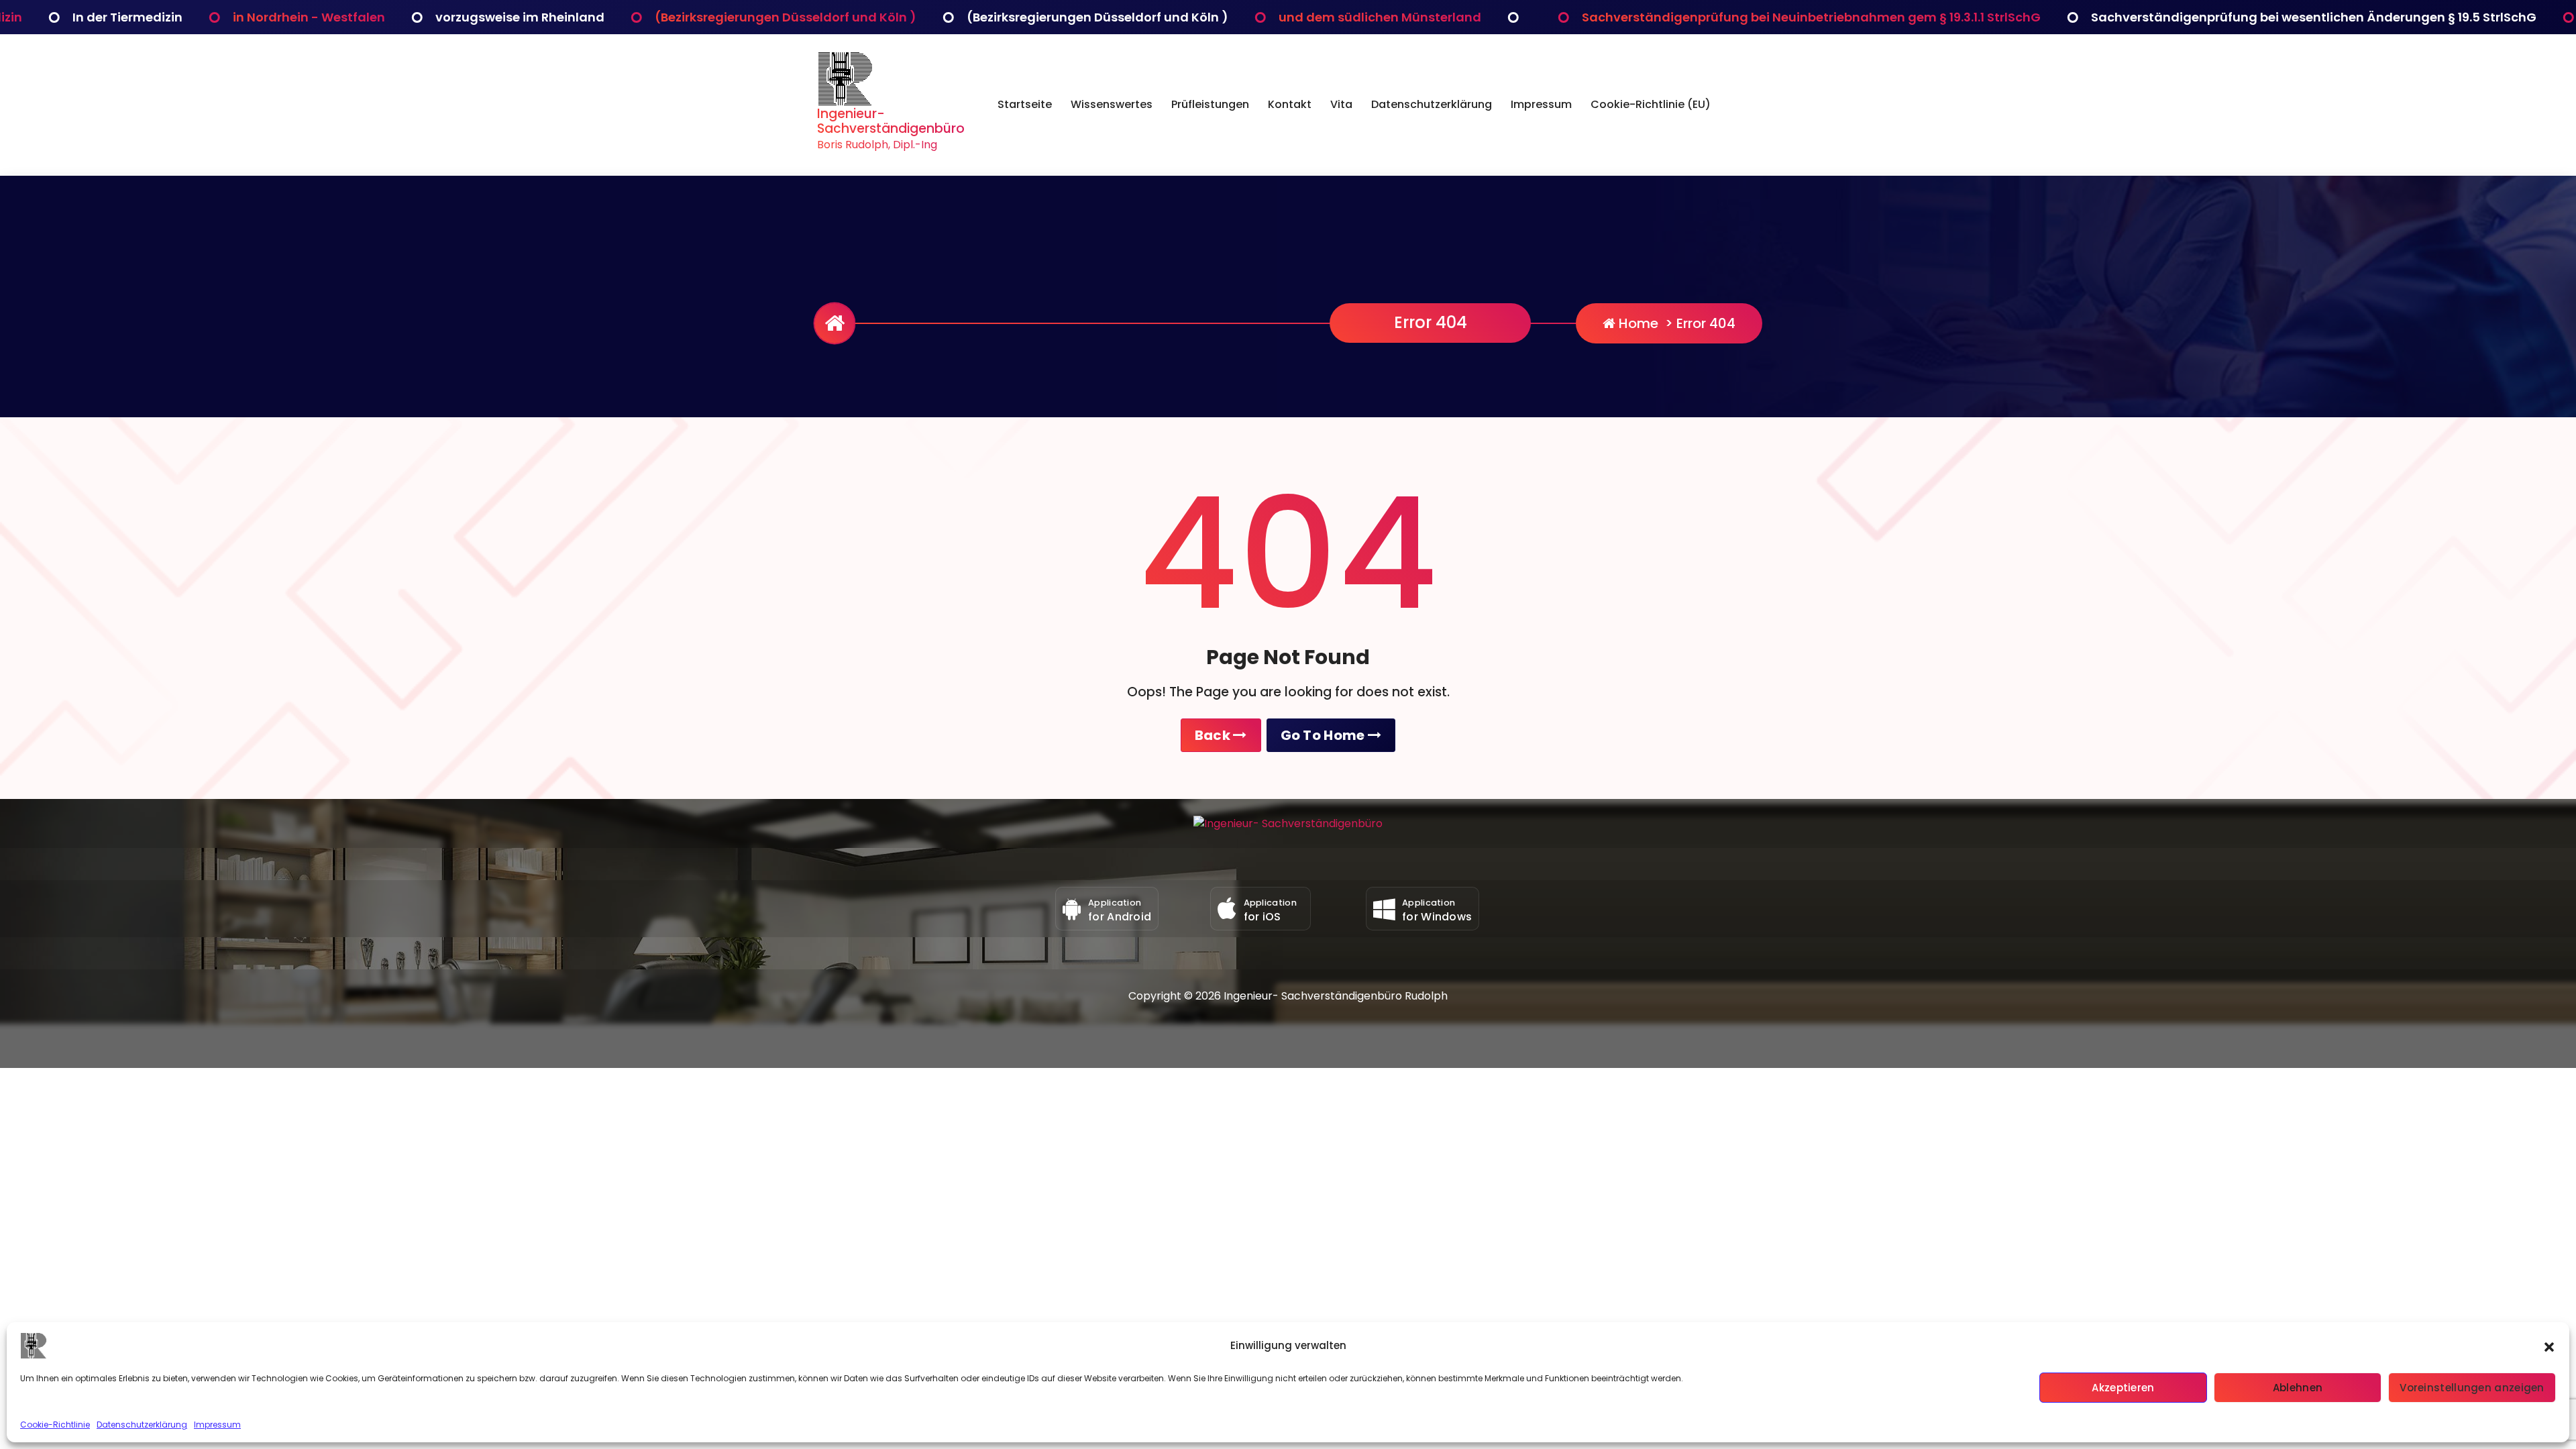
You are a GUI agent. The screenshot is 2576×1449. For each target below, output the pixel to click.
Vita (1341, 104)
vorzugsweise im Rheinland (211, 17)
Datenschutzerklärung (142, 1425)
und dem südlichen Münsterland (1071, 17)
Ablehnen (2298, 1388)
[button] (2549, 1346)
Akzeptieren (2123, 1388)
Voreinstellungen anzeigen (2472, 1388)
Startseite (1025, 104)
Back (1214, 735)
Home (1637, 323)
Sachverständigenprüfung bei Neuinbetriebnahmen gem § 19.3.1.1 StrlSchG (1502, 17)
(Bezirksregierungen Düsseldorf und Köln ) (476, 17)
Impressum (217, 1425)
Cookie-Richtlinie (55, 1425)
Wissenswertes (1112, 104)
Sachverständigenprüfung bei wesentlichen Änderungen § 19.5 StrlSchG (2004, 17)
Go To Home (1324, 735)
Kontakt (1290, 104)
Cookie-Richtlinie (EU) (1651, 104)
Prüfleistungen (1210, 104)
